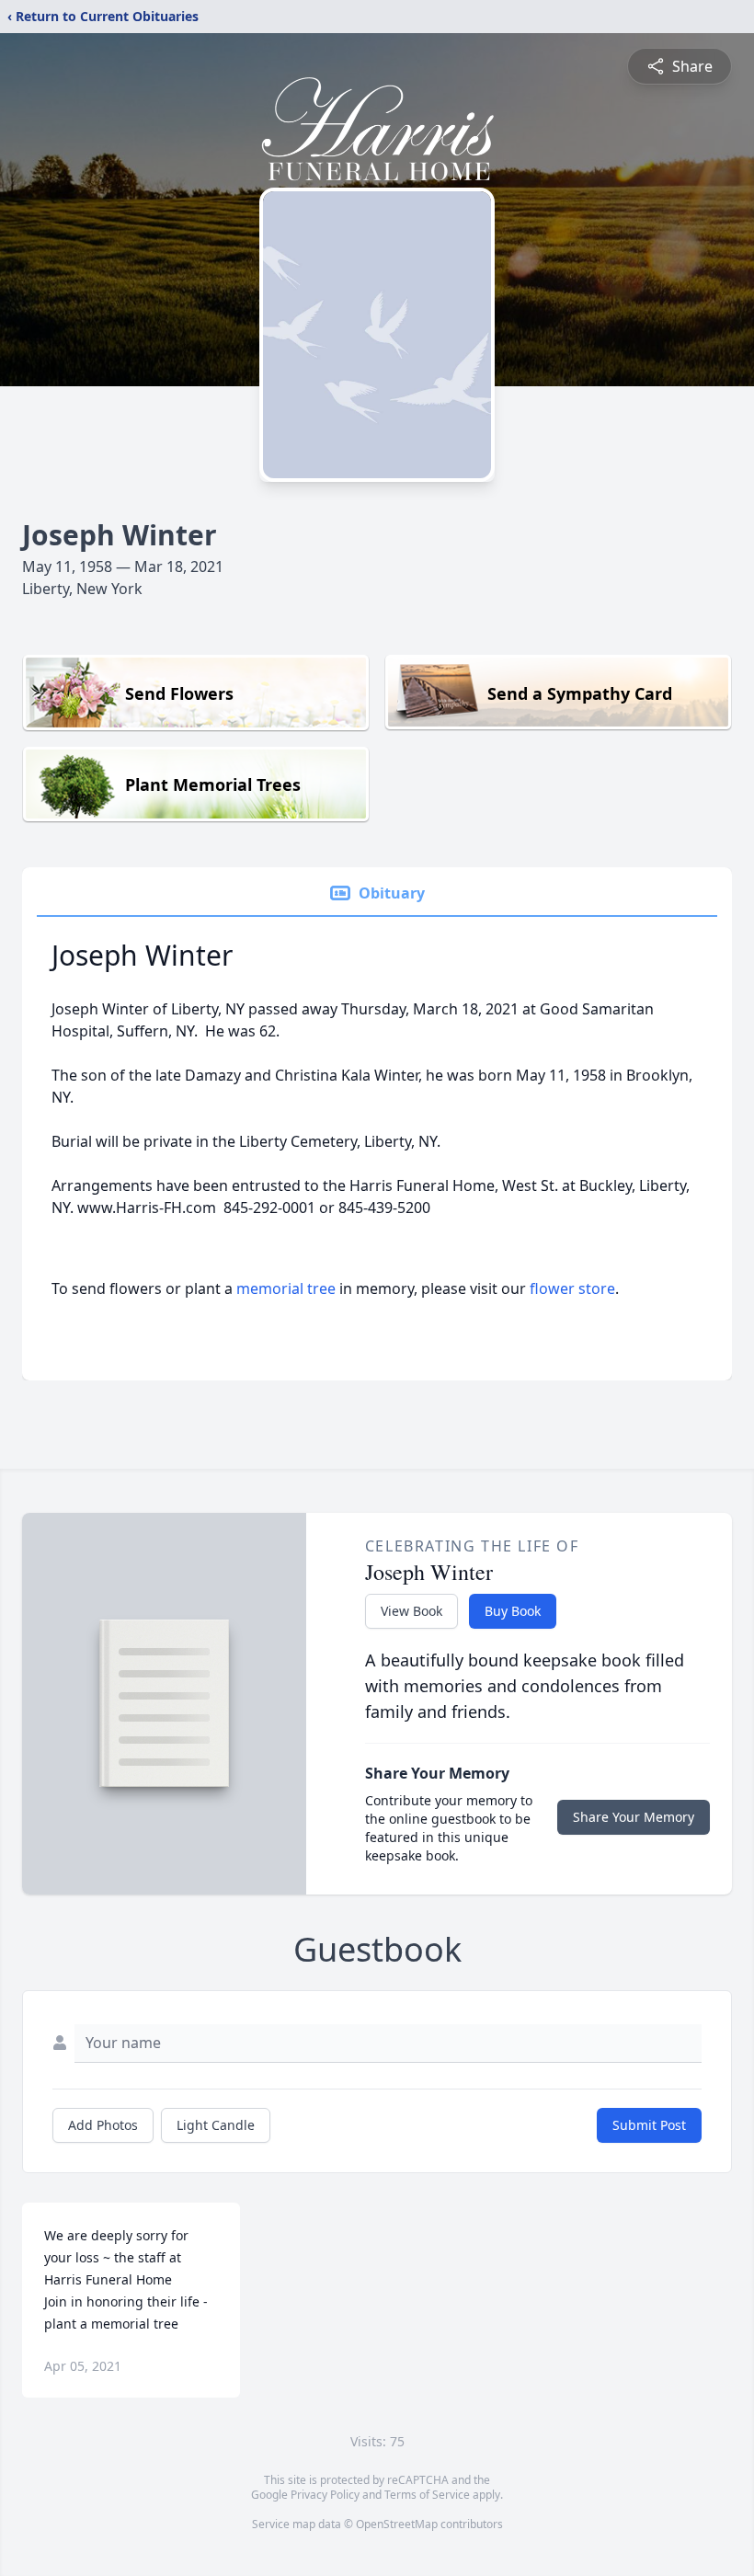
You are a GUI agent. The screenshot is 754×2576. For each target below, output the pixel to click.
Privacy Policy (325, 2495)
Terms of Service (427, 2495)
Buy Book (513, 1611)
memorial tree (286, 1288)
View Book (411, 1611)
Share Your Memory (634, 1817)
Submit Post (649, 2125)
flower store (572, 1288)
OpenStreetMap (397, 2524)
